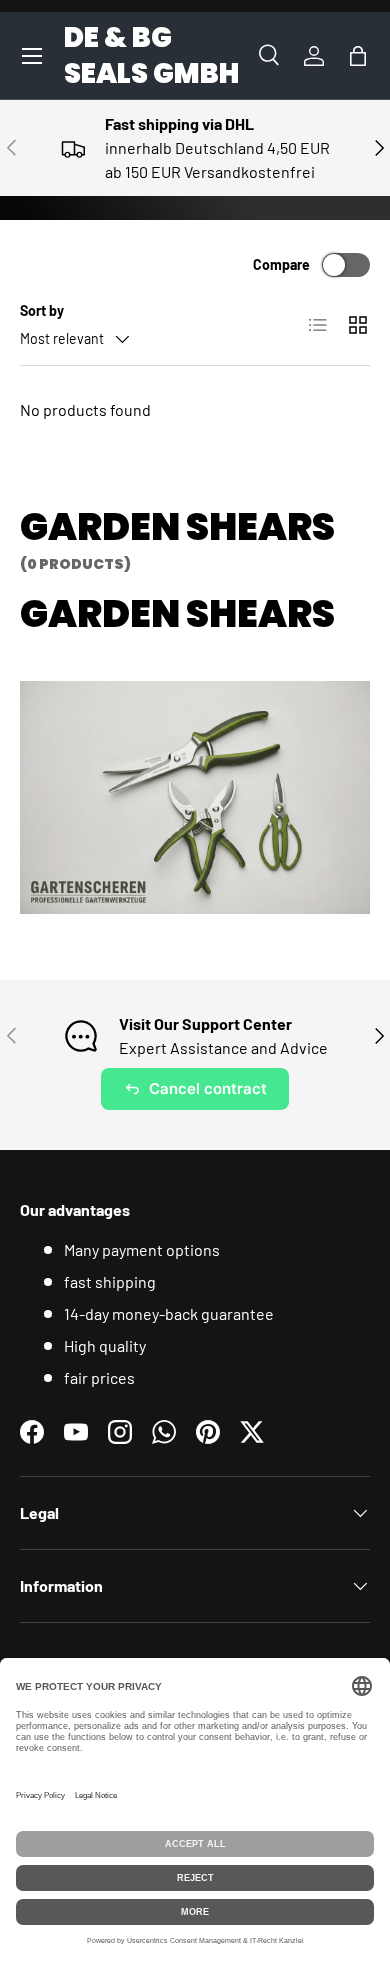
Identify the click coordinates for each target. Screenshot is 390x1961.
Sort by (42, 310)
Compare (281, 264)
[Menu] (32, 56)
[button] (358, 56)
